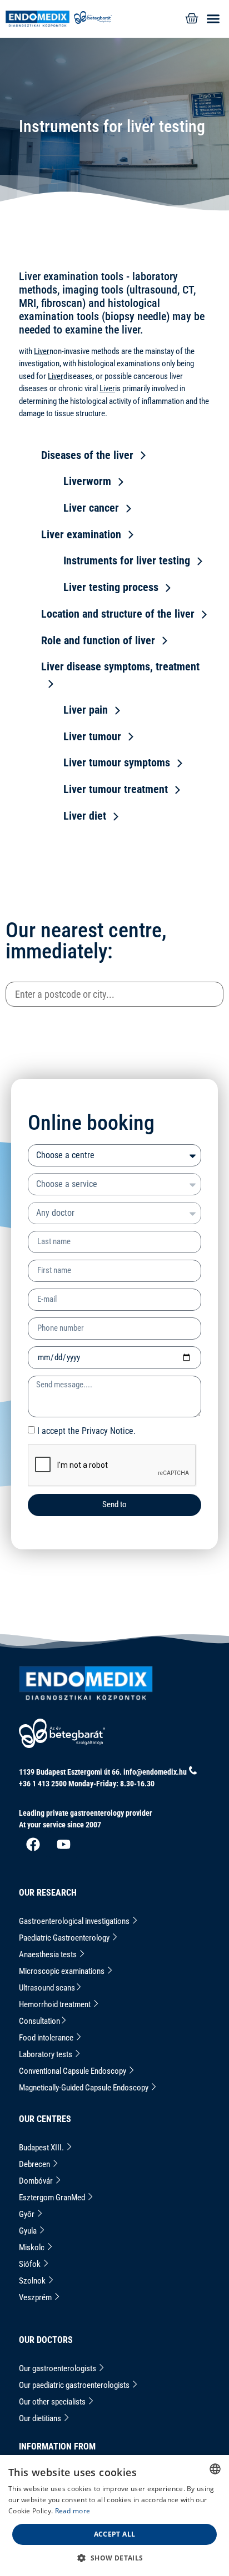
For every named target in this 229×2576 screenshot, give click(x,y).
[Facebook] (33, 1845)
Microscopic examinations (63, 1971)
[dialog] (114, 2516)
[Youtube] (63, 1845)
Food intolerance (47, 2038)
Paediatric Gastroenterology (65, 1938)
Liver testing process (111, 587)
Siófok (31, 2264)
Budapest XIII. (42, 2148)
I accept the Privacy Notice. (86, 1430)
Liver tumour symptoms (117, 762)
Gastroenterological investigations (75, 1921)
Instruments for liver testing (127, 560)
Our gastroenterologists (58, 2368)
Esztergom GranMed (53, 2198)
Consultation (39, 2021)
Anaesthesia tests (49, 1954)
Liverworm (87, 481)
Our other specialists (53, 2402)
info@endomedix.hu (155, 1772)
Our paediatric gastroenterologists (75, 2385)
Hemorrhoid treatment (56, 2004)
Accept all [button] (115, 2534)
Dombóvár (37, 2181)
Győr (28, 2214)
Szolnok (33, 2281)
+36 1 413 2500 (43, 1784)
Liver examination (81, 534)
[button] (211, 19)
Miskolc (33, 2247)
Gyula (29, 2231)
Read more (73, 2511)
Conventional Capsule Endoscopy (73, 2071)
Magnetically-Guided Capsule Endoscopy (84, 2088)
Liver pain (86, 710)
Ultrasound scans (47, 1988)
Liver (42, 351)
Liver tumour (92, 736)
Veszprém (36, 2297)
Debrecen (35, 2164)
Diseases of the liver (87, 455)
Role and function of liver (98, 640)
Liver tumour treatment (116, 789)
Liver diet (85, 816)
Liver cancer (91, 508)
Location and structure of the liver (118, 614)
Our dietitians (41, 2418)
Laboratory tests (46, 2054)
